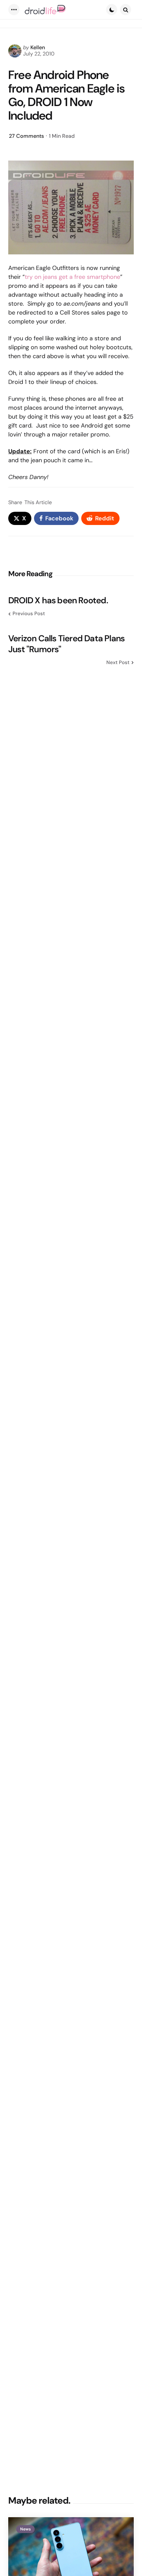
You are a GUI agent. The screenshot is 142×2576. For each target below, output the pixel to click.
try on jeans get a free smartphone (72, 277)
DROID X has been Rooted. (58, 600)
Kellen (38, 47)
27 (26, 136)
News (25, 2529)
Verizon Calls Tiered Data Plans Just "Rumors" (66, 644)
